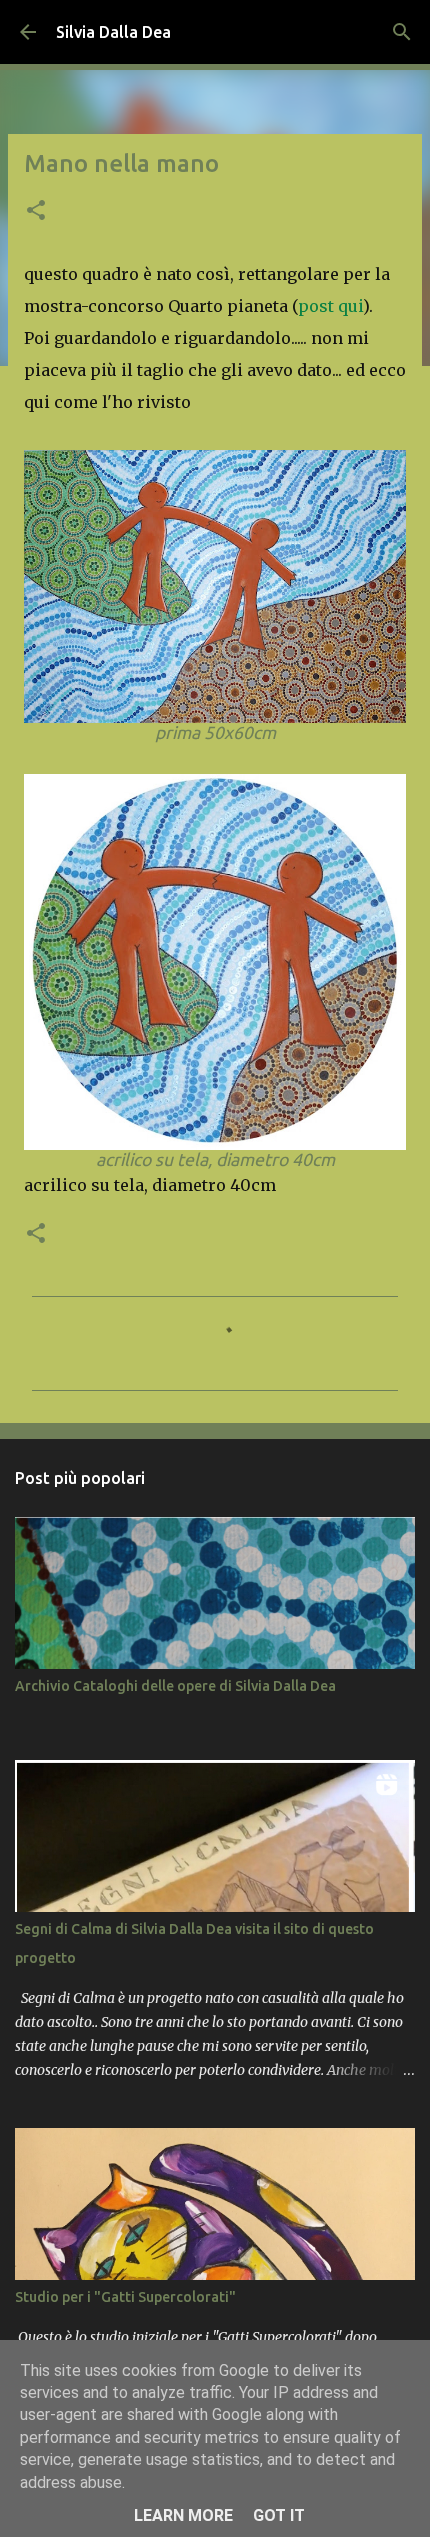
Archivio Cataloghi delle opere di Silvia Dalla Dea (175, 1686)
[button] (36, 212)
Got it (279, 2515)
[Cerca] (402, 32)
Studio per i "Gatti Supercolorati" (125, 2297)
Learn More (183, 2515)
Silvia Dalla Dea (113, 32)
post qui (330, 306)
